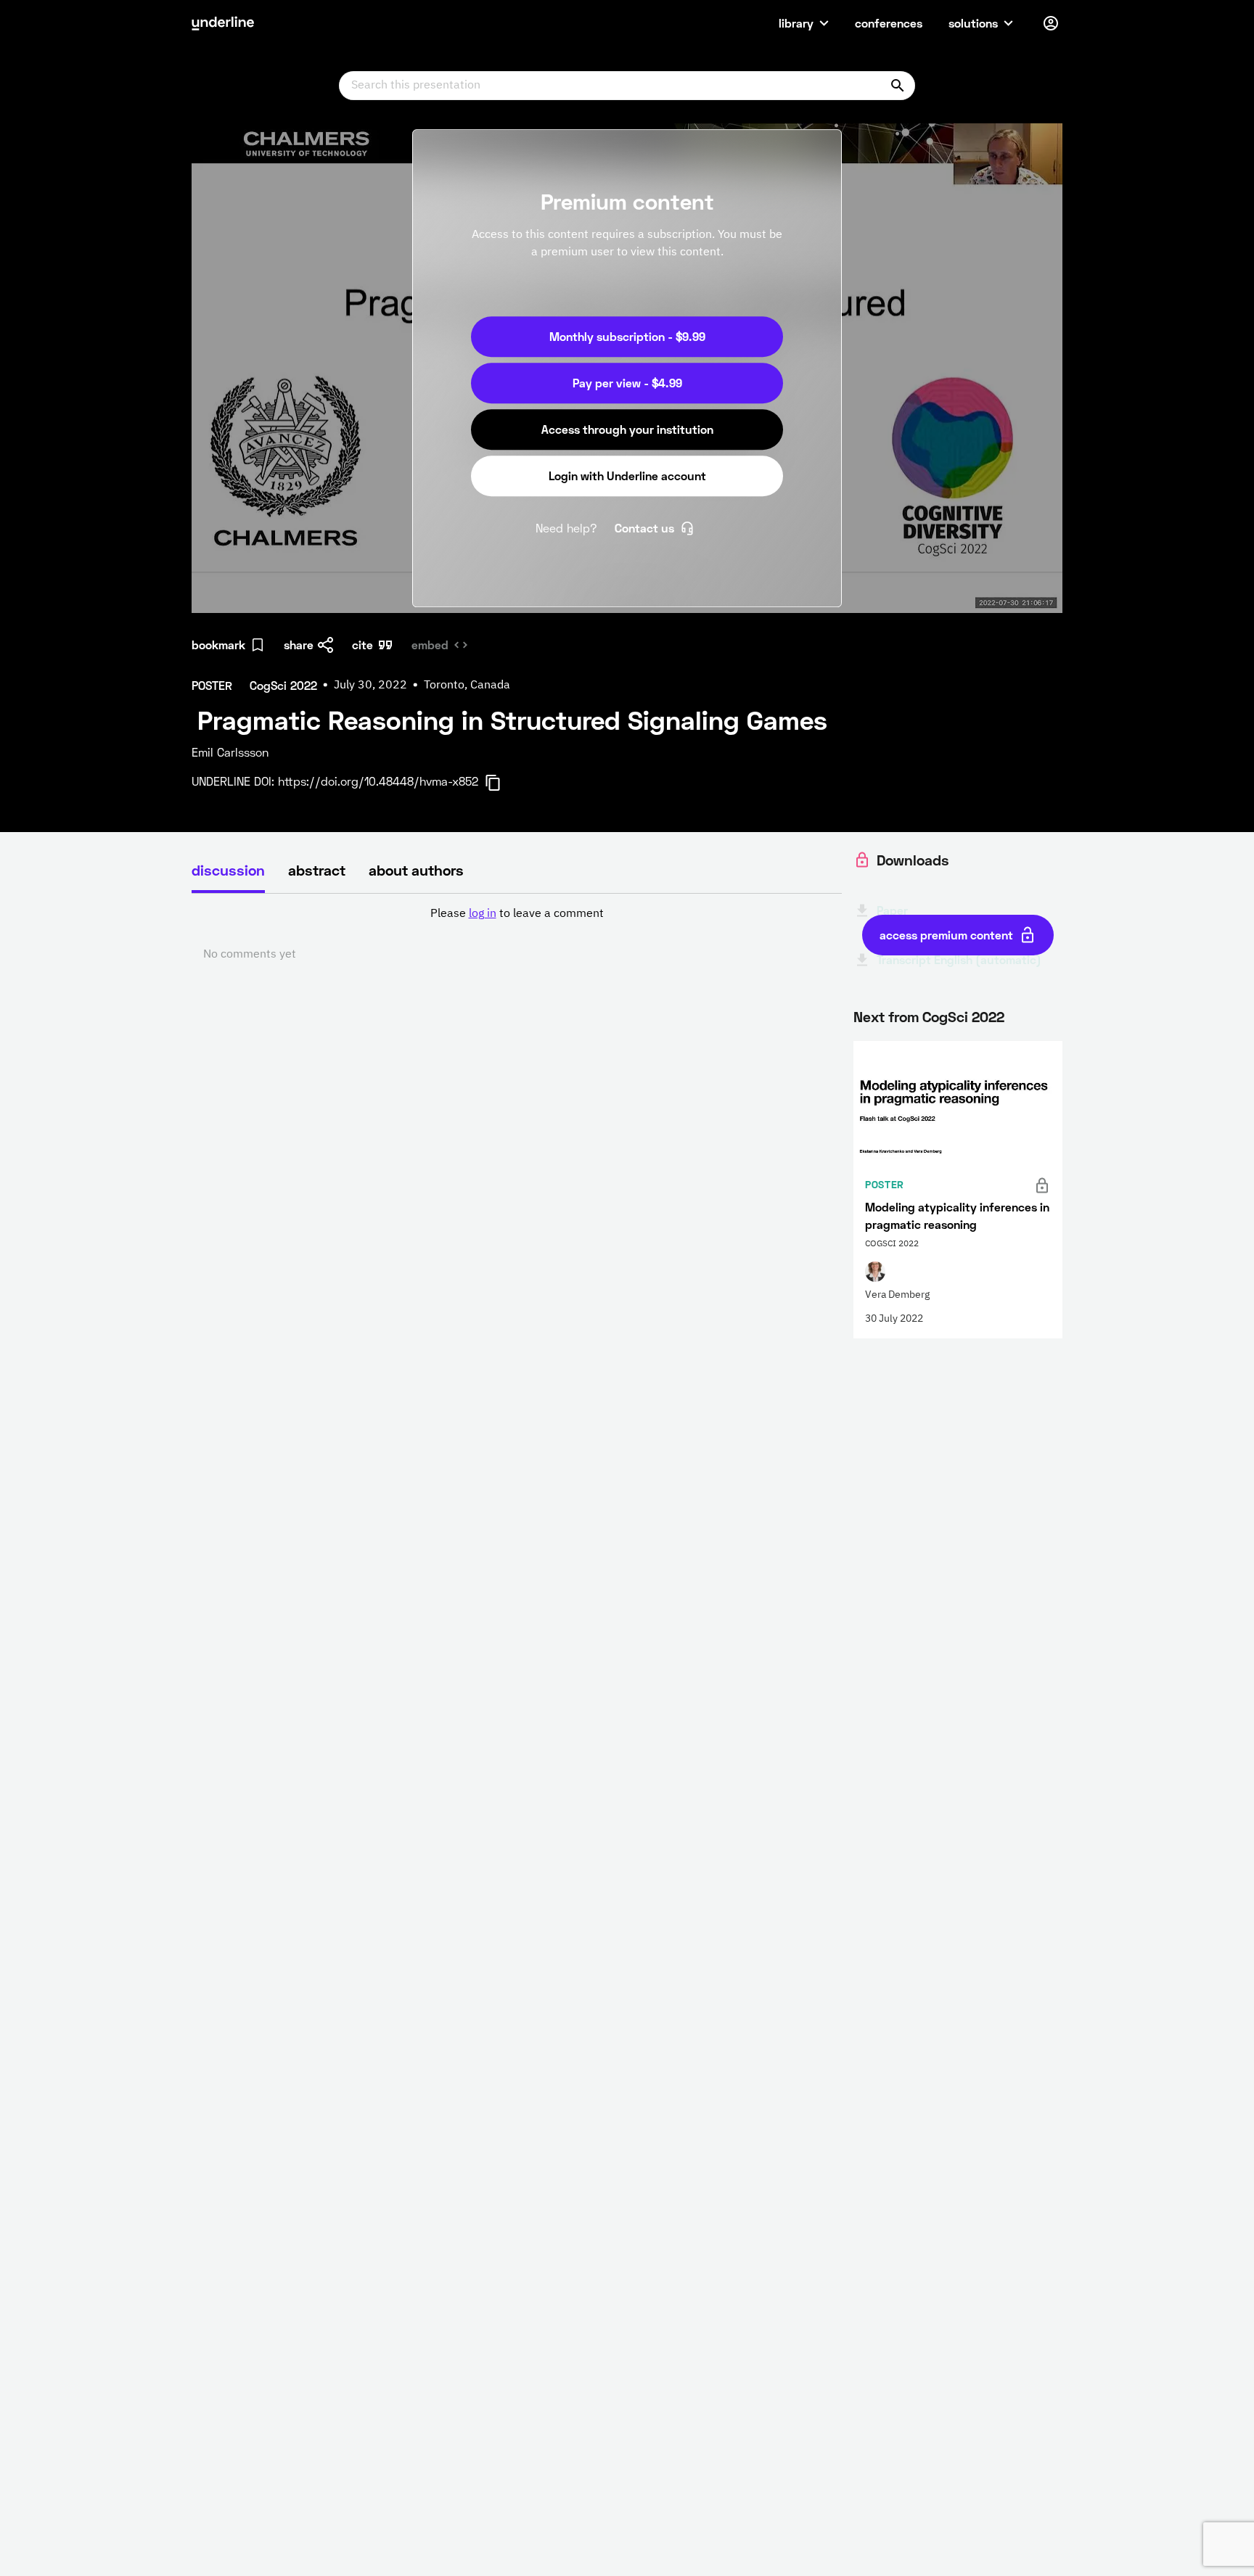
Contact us (644, 528)
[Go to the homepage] (223, 23)
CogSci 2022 (963, 1016)
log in (483, 914)
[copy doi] (501, 783)
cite (362, 645)
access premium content (946, 935)
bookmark (218, 645)
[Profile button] (1051, 23)
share (299, 645)
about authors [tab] (416, 870)
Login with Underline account (627, 476)
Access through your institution (627, 429)
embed (430, 645)
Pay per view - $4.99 (627, 383)
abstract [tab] (317, 870)
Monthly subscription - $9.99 (627, 336)
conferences (889, 23)
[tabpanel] (517, 934)
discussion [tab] (228, 870)
